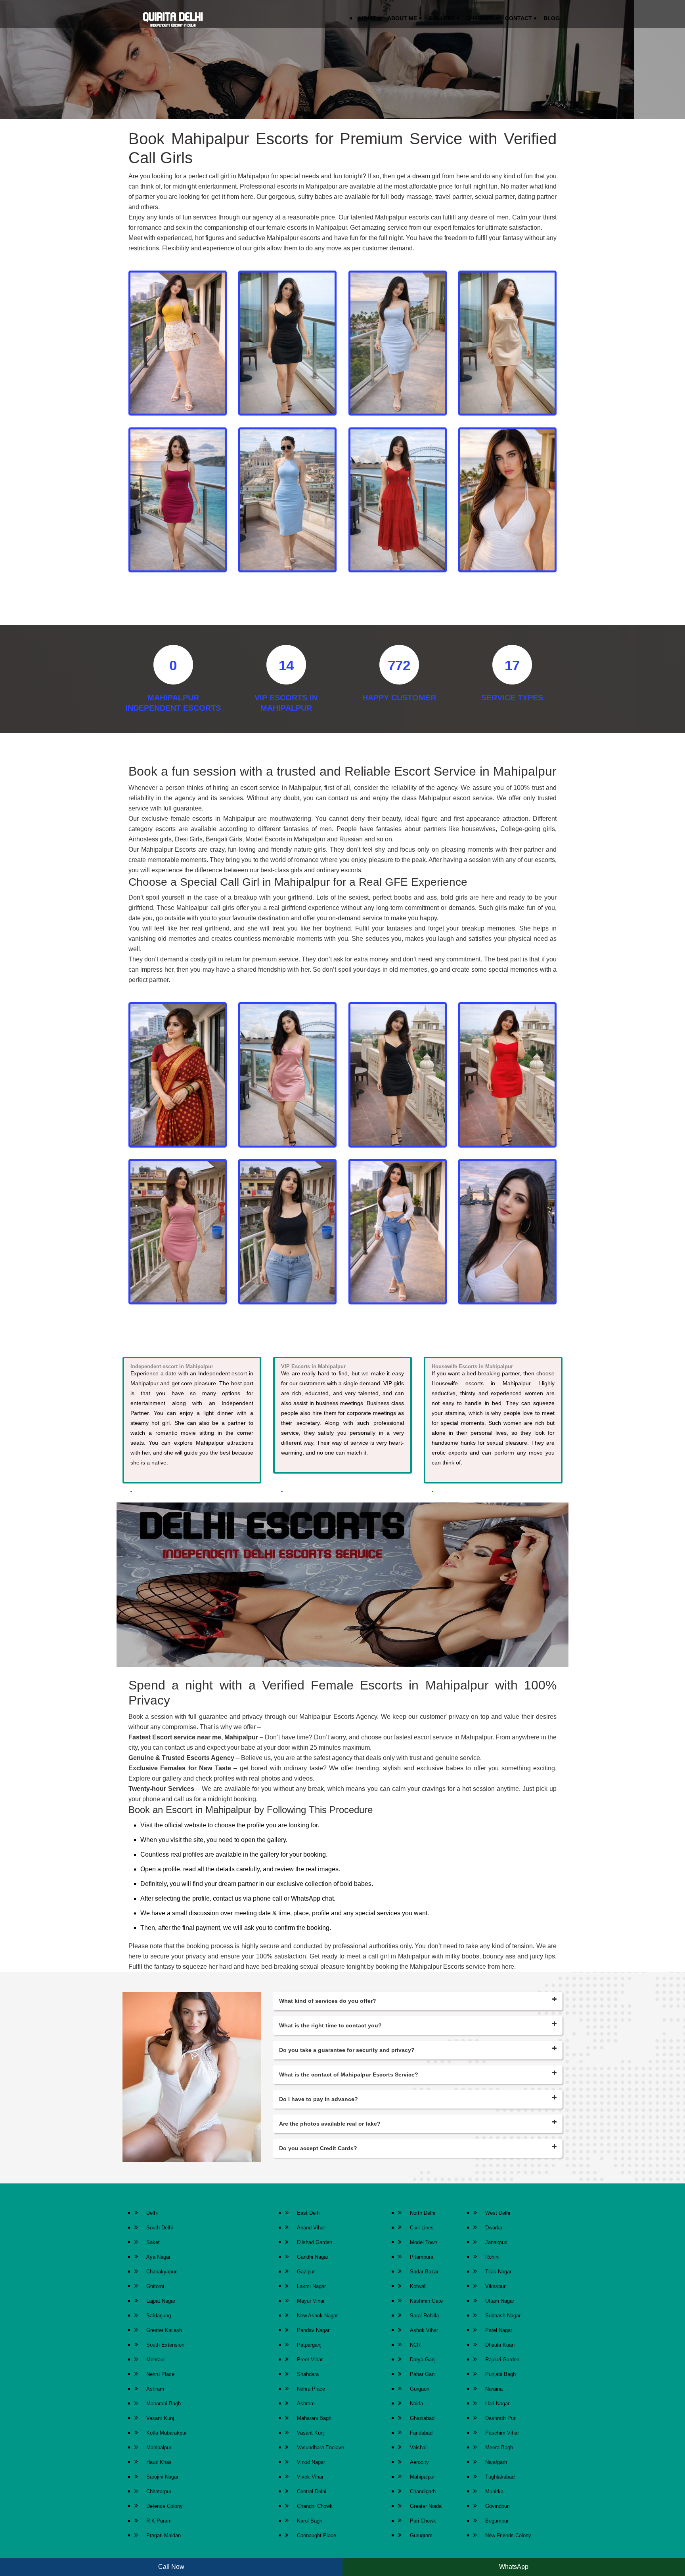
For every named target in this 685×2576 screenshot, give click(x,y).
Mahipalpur (159, 2447)
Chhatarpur (159, 2491)
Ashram (155, 2389)
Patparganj (309, 2345)
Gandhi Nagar (313, 2257)
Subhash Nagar (503, 2316)
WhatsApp (514, 2567)
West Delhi (498, 2213)
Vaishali (419, 2447)
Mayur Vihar (311, 2301)
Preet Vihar (310, 2360)
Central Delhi (312, 2491)
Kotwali (418, 2286)
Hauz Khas (159, 2462)
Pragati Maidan (164, 2535)
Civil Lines (422, 2228)
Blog (552, 18)
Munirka (494, 2491)
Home (367, 18)
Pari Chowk (423, 2521)
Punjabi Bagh (500, 2374)
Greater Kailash (164, 2330)
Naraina (494, 2389)
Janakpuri (496, 2242)
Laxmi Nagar (311, 2286)
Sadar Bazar (424, 2272)
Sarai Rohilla (424, 2316)
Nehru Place (160, 2374)
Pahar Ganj (423, 2374)
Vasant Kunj (160, 2418)
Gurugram (421, 2535)
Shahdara (308, 2374)
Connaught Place (317, 2535)
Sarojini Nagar (162, 2477)
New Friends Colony (508, 2535)
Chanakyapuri (162, 2272)
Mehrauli (156, 2360)
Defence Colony (165, 2506)
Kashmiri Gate (426, 2301)
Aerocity (419, 2462)
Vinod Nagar (311, 2462)
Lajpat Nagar (161, 2301)
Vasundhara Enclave (320, 2447)
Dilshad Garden (315, 2242)
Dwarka (494, 2228)
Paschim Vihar (502, 2433)
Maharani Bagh (164, 2403)
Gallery (442, 18)
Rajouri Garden (502, 2360)
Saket (153, 2242)
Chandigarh (423, 2491)
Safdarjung (159, 2316)
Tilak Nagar (498, 2272)
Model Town (424, 2242)
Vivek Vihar (310, 2477)
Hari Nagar (497, 2403)
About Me (402, 18)
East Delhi (309, 2213)
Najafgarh (496, 2462)
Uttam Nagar (500, 2301)
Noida (416, 2403)
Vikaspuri (496, 2286)
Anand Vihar (311, 2228)
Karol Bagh (310, 2521)
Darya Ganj (423, 2360)
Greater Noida (426, 2506)
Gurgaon (420, 2389)
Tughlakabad (500, 2477)
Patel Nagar (499, 2330)
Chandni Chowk (315, 2506)
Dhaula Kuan (500, 2345)
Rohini (492, 2257)
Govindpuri (497, 2506)
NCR (415, 2345)
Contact (519, 18)
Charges (480, 18)
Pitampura (422, 2257)
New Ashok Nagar (317, 2316)
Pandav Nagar (313, 2330)
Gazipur (306, 2272)
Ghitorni (155, 2286)
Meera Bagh (499, 2447)
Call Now (171, 2567)
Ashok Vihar (424, 2330)
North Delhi (423, 2213)
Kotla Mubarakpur (166, 2433)
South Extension (165, 2345)
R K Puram (159, 2521)
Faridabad (421, 2433)
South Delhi (160, 2228)
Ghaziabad (422, 2418)
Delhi (152, 2213)
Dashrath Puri (501, 2418)
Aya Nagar (158, 2257)
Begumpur (497, 2521)
